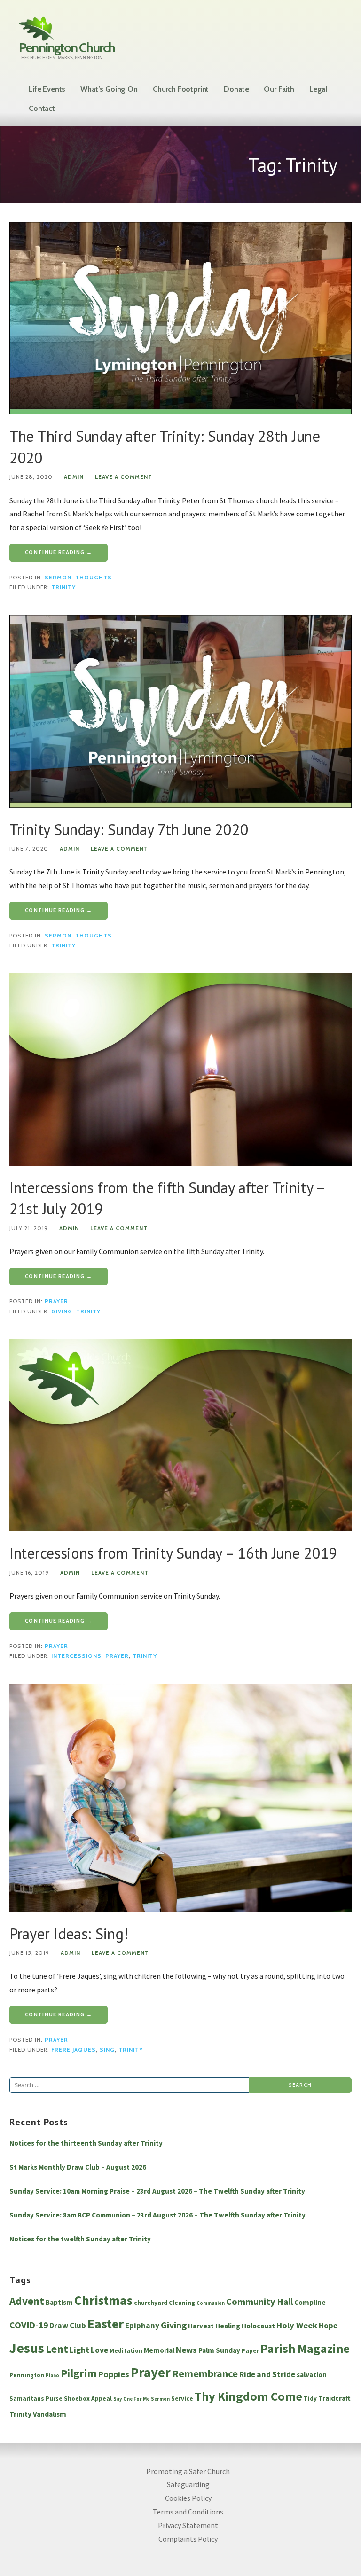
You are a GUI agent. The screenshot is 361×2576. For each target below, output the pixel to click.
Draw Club (68, 2326)
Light (79, 2350)
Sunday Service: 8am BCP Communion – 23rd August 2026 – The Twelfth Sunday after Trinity (157, 2215)
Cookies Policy (188, 2498)
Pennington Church (67, 47)
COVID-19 (29, 2325)
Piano (52, 2376)
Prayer (56, 1301)
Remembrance (205, 2373)
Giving (62, 1311)
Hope (328, 2326)
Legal (318, 89)
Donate (236, 89)
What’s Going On (109, 89)
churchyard (151, 2303)
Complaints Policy (188, 2539)
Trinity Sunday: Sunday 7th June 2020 (129, 829)
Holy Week (297, 2325)
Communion (211, 2303)
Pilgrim (79, 2373)
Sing (107, 2050)
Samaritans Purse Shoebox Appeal (61, 2399)
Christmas (103, 2300)
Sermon (58, 578)
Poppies (114, 2374)
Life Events (47, 89)
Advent (27, 2301)
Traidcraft (334, 2398)
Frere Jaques (74, 2050)
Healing (228, 2326)
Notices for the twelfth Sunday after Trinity (80, 2239)
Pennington (27, 2375)
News (186, 2350)
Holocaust (258, 2326)
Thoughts (94, 578)
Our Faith (279, 89)
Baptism (59, 2302)
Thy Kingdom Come (248, 2396)
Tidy (310, 2399)
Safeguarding (188, 2484)
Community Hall (259, 2302)
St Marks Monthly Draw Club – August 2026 (78, 2167)
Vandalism (50, 2414)
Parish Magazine (305, 2348)
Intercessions (76, 1656)
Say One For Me (131, 2399)
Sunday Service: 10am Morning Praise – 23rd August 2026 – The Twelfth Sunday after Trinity (157, 2191)
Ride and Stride (267, 2374)
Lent (57, 2349)
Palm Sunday (219, 2350)
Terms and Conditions (188, 2512)
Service (182, 2399)
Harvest (201, 2326)
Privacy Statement (188, 2525)
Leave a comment (124, 477)
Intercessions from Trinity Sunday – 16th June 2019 (173, 1553)
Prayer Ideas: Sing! (69, 1934)
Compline (310, 2302)
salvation (312, 2375)
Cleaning (182, 2303)
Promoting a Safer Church (188, 2471)
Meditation (126, 2351)
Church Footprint (181, 89)
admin (74, 477)
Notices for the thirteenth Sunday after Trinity (86, 2143)
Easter (106, 2324)
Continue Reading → (59, 552)
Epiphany (142, 2326)
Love (99, 2350)
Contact (42, 108)
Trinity (63, 587)
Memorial (159, 2350)
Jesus (27, 2348)
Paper (250, 2351)
